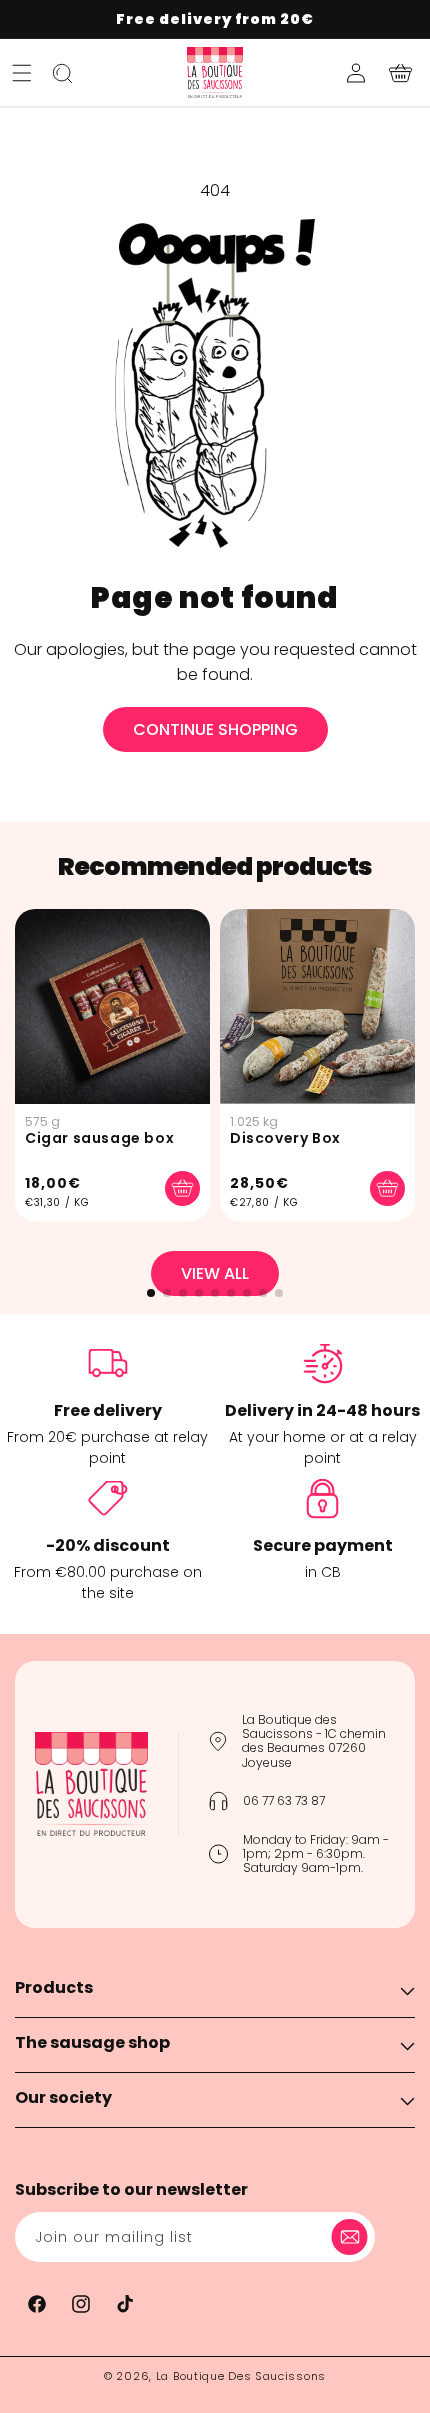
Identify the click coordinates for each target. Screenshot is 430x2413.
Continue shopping (215, 729)
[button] (22, 73)
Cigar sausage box (99, 1138)
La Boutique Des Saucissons (241, 2376)
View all (215, 1273)
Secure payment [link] (323, 1545)
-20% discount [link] (108, 1545)
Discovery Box (285, 1138)
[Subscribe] (353, 2237)
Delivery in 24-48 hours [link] (322, 1410)
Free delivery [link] (108, 1410)
